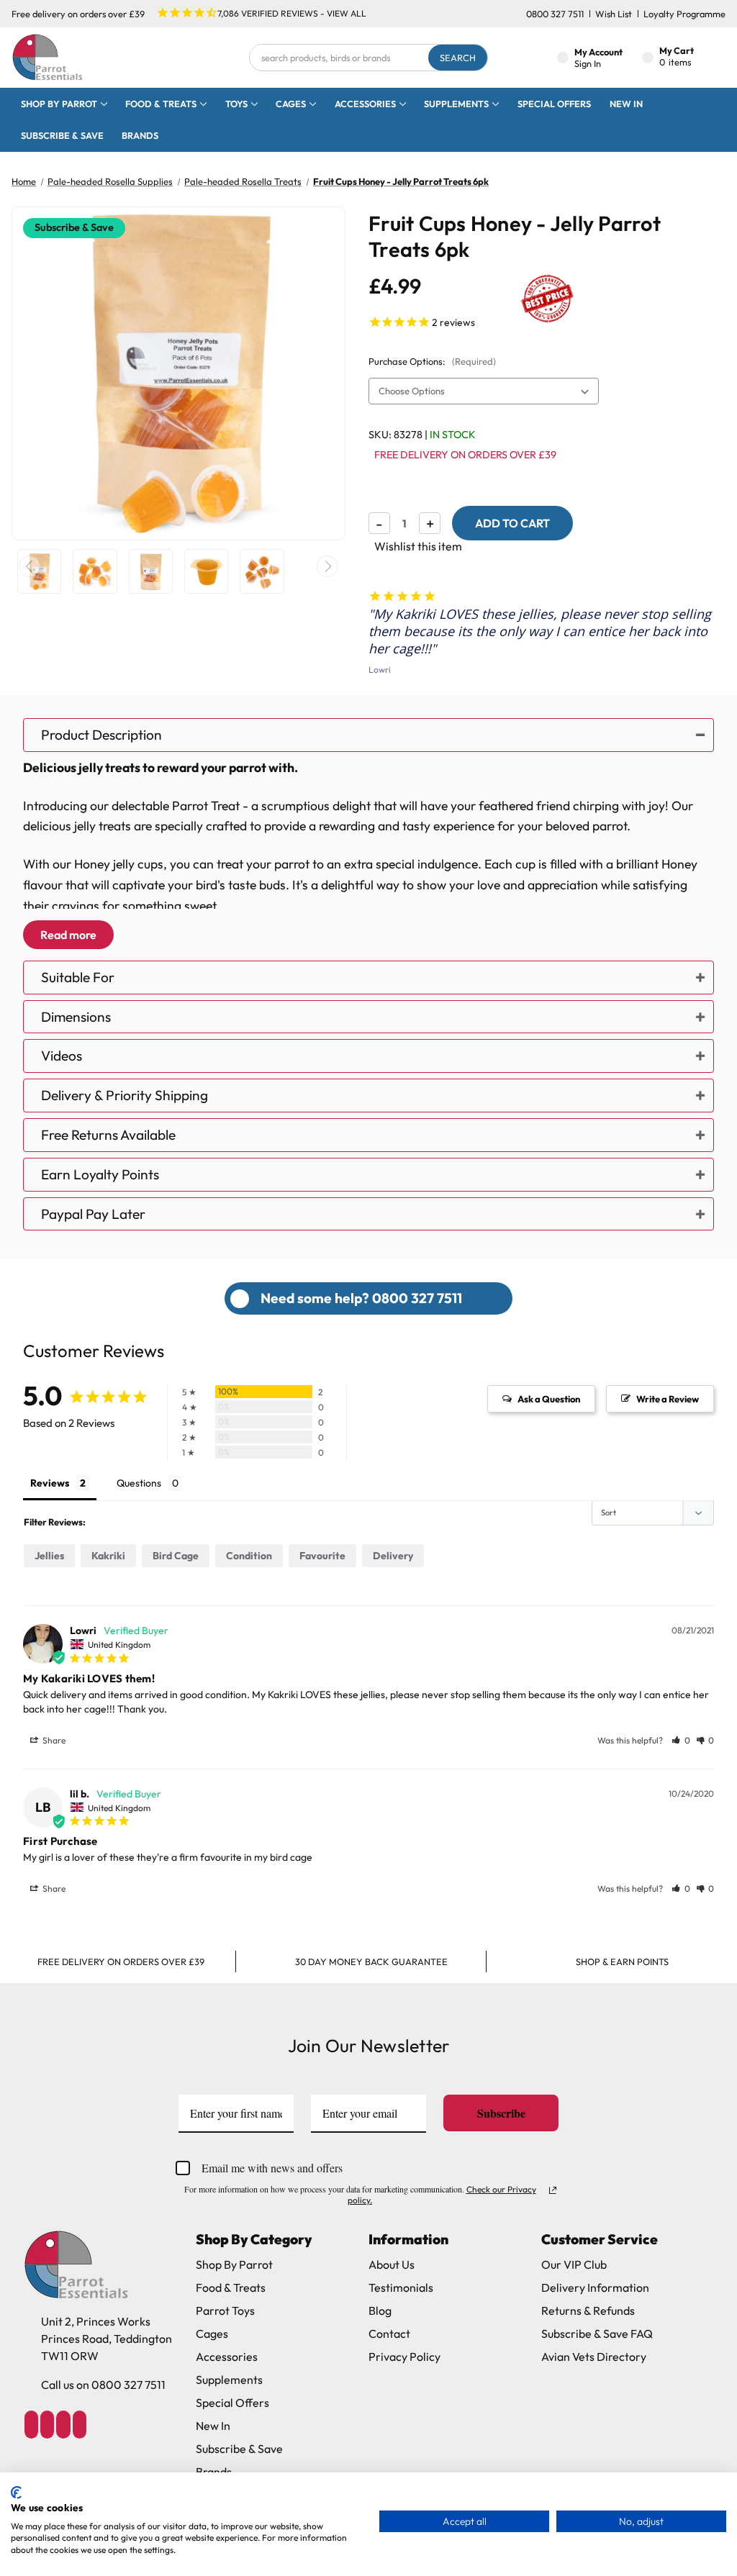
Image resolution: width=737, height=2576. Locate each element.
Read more (68, 935)
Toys (236, 104)
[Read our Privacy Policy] (553, 2190)
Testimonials (401, 2287)
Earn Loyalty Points (100, 1174)
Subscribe (501, 2113)
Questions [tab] (139, 1483)
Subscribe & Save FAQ (597, 2334)
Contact (389, 2334)
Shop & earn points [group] (622, 1962)
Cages (291, 104)
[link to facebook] (31, 2425)
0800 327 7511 (555, 14)
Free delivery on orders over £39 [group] (121, 1962)
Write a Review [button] (668, 1399)
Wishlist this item (418, 546)
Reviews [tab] (50, 1483)
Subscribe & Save (62, 135)
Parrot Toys (225, 2310)
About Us (392, 2264)
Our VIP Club (574, 2264)
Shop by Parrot (59, 104)
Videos (62, 1056)
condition (249, 1556)
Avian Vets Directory (594, 2357)
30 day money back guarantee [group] (371, 1962)
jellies (49, 1556)
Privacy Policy (404, 2357)
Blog (380, 2310)
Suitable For (78, 977)
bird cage (176, 1556)
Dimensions (76, 1017)
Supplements (456, 104)
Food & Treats (161, 104)
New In (626, 104)
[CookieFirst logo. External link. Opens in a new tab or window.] (16, 2493)
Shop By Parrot (234, 2264)
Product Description (101, 735)
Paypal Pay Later (93, 1214)
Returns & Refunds (588, 2310)
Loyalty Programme (684, 14)
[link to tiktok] (63, 2425)
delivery (393, 1556)
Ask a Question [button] (549, 1399)
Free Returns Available (108, 1135)
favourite (322, 1556)
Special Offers (554, 104)
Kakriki (108, 1556)
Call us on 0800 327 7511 (103, 2385)
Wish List (614, 14)
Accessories (365, 104)
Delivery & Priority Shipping (125, 1095)
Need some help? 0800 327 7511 (361, 1298)
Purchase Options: (432, 361)
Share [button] (53, 1740)
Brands (140, 135)
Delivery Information (595, 2287)
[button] (681, 1740)
